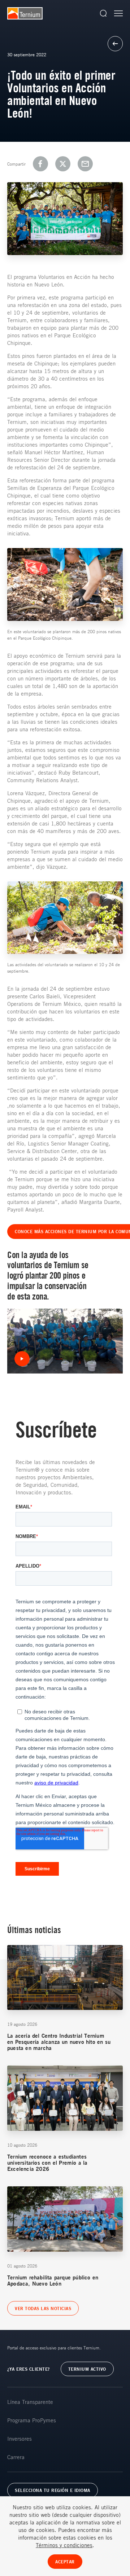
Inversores (19, 2439)
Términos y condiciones (64, 2545)
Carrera (16, 2457)
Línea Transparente (30, 2402)
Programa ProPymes (32, 2420)
